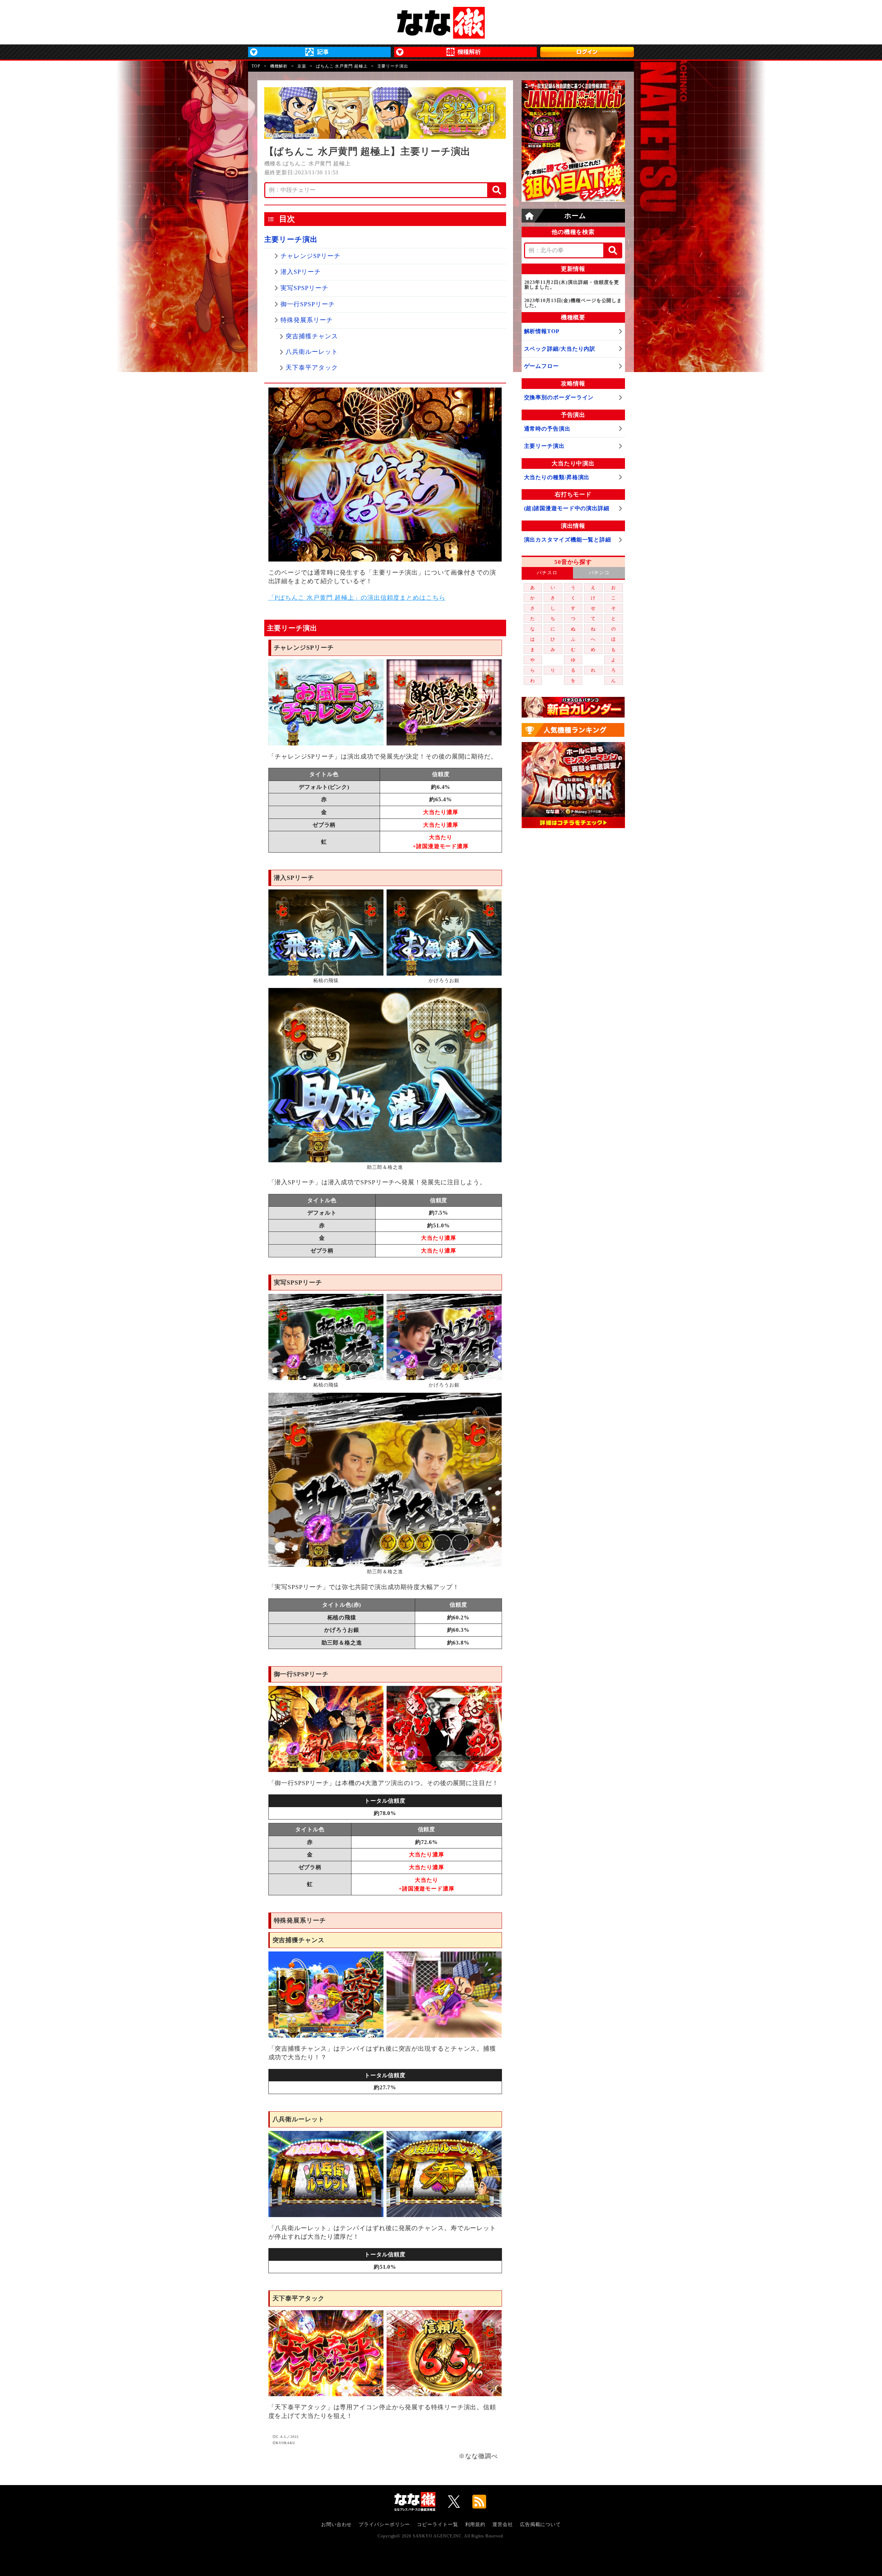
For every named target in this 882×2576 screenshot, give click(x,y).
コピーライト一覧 (437, 2525)
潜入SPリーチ (300, 272)
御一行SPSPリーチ (307, 304)
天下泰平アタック (312, 368)
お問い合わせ (336, 2525)
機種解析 (279, 66)
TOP (256, 66)
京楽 (302, 66)
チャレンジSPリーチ (310, 256)
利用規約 (475, 2525)
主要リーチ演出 (291, 239)
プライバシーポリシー (384, 2525)
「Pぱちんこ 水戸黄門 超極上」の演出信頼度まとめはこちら (357, 598)
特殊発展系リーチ (306, 320)
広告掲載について (540, 2525)
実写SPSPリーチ (304, 288)
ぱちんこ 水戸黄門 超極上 (342, 66)
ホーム (575, 216)
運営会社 (503, 2525)
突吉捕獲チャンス (312, 336)
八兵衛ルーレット (312, 352)
